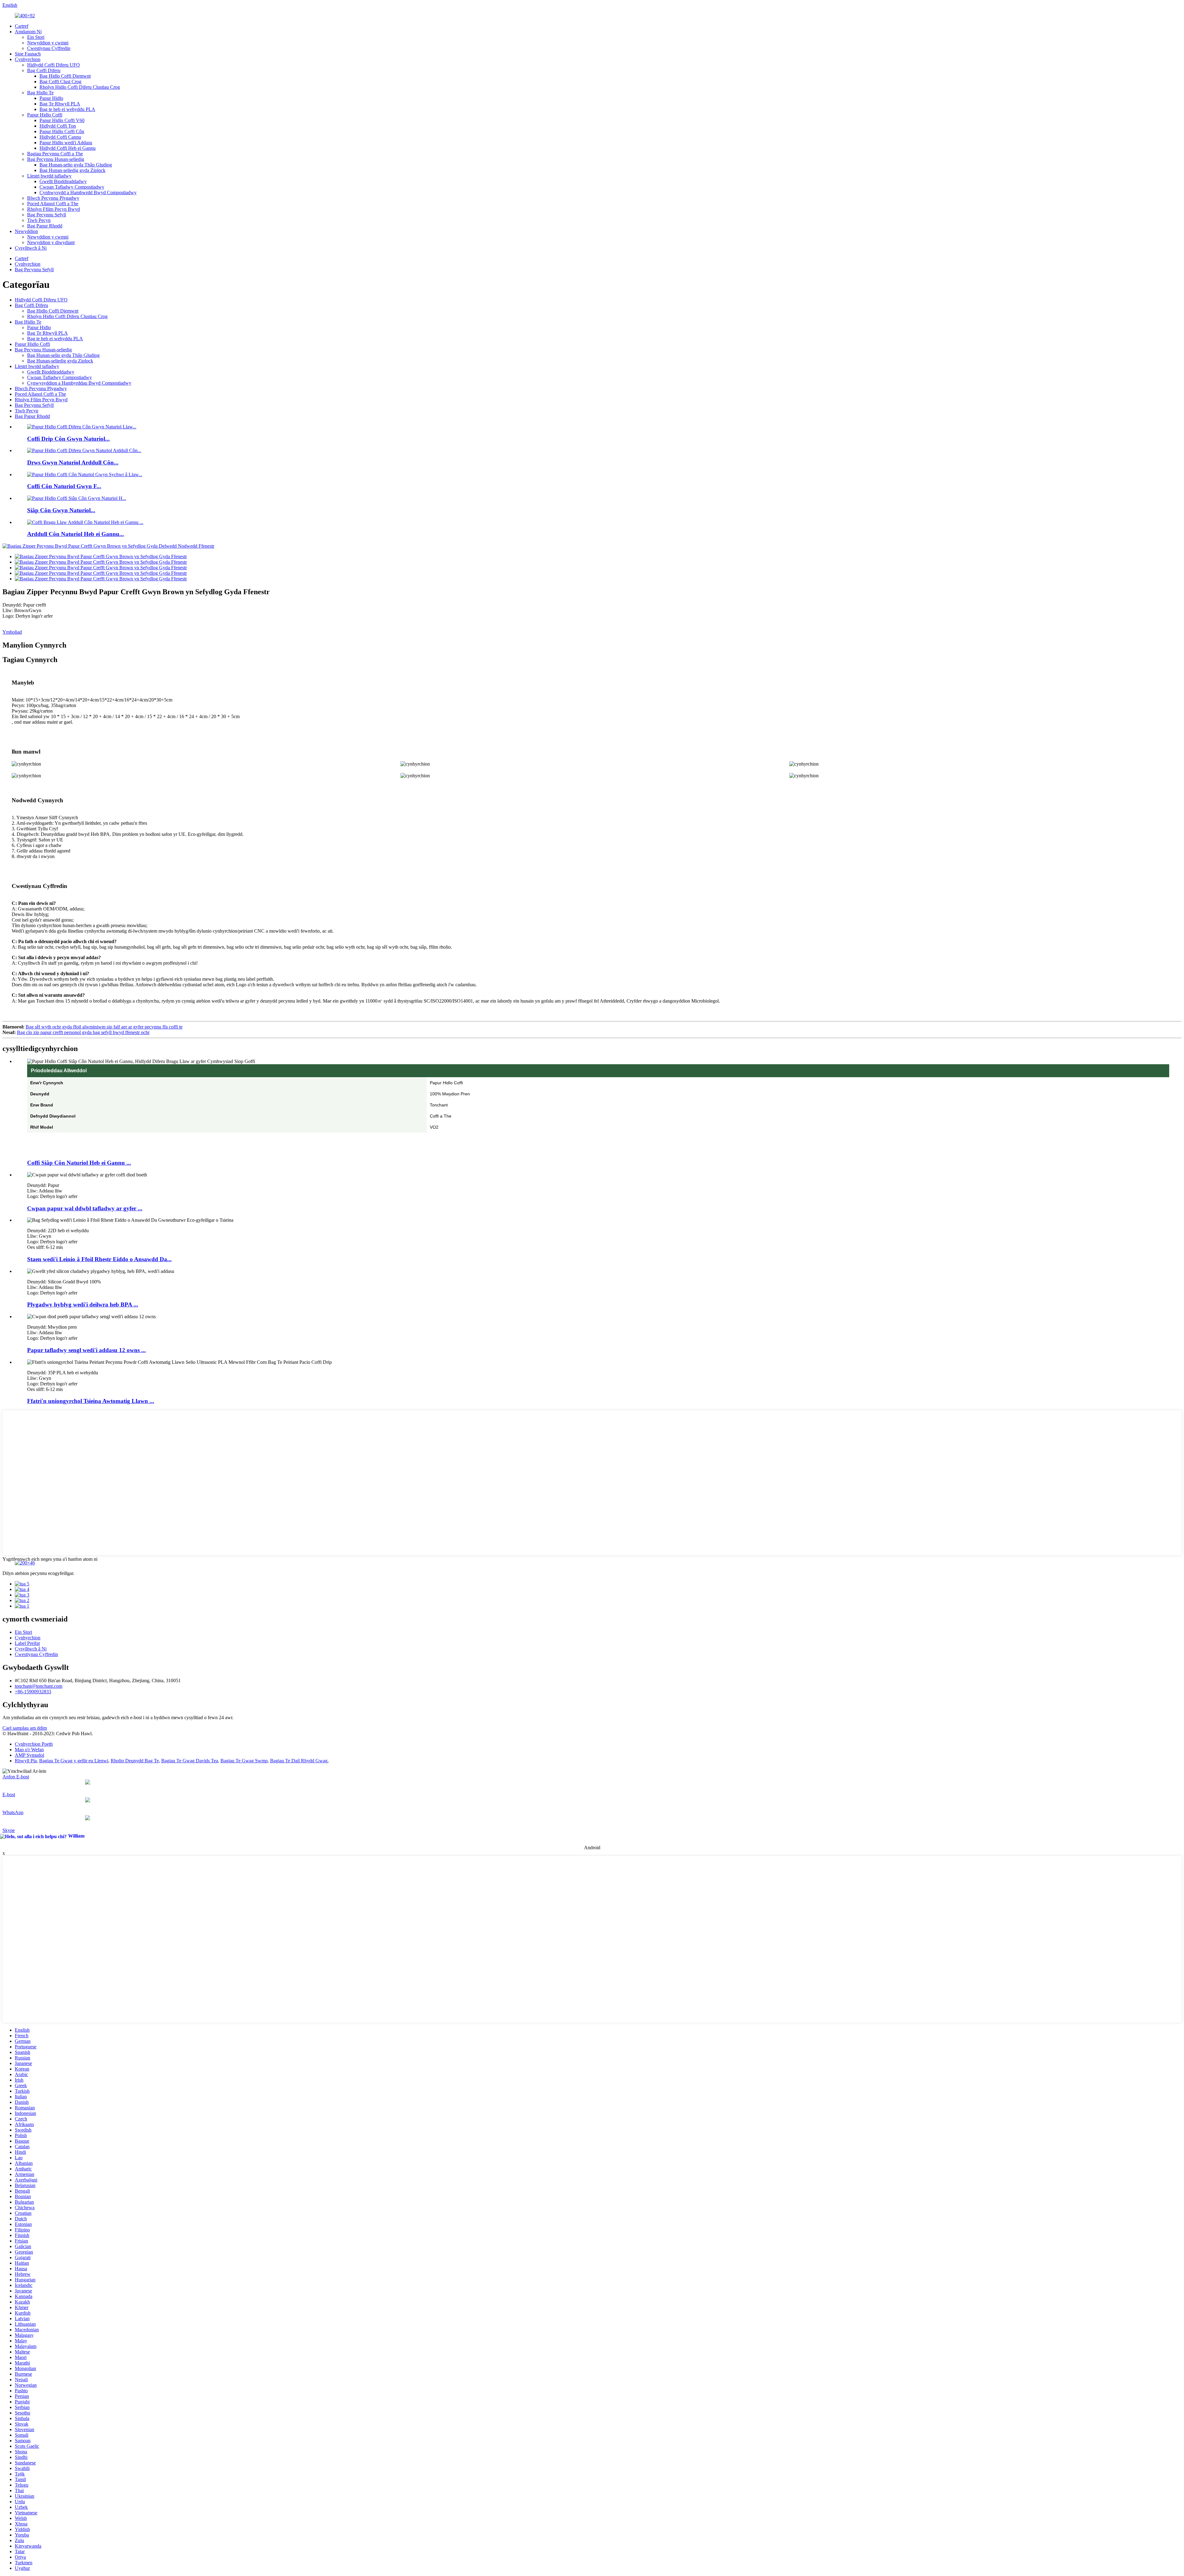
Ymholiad (12, 632)
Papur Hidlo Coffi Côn (62, 131)
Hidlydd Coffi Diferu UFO (53, 65)
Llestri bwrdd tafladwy (49, 176)
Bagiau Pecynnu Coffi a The (55, 154)
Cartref (22, 26)
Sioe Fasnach (28, 54)
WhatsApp (13, 1812)
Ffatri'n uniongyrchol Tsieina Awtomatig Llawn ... (91, 1401)
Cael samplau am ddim (25, 1728)
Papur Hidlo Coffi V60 (62, 120)
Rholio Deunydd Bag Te (135, 1761)
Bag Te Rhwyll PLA (60, 104)
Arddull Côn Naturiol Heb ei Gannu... (76, 534)
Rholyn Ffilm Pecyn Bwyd (53, 209)
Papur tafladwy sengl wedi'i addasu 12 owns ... (86, 1350)
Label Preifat (27, 1643)
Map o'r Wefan (29, 1750)
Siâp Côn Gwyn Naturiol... (61, 510)
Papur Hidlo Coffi (45, 115)
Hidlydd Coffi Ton (58, 126)
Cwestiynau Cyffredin (49, 48)
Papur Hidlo (51, 98)
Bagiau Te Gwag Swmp (244, 1761)
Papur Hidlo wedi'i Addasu (66, 143)
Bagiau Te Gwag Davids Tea (190, 1761)
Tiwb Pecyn (39, 220)
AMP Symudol (29, 1755)
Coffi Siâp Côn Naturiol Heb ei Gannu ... (79, 1163)
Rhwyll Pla (26, 1761)
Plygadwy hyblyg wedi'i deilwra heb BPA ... (83, 1304)
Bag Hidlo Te (40, 93)
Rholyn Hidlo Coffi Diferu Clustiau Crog (80, 87)
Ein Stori (36, 37)
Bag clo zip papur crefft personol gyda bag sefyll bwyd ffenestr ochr (83, 1032)
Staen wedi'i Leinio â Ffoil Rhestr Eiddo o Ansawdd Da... (99, 1259)
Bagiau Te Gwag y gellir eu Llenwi (74, 1761)
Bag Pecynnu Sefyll (47, 215)
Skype (9, 1830)
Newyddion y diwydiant (51, 242)
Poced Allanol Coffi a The (53, 204)
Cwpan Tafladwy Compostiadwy (72, 187)
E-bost (9, 1795)
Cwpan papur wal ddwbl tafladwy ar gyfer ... (85, 1208)
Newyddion (26, 231)
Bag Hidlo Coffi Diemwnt (65, 76)
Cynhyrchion (28, 59)
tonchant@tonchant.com (39, 1686)
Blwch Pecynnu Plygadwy (53, 198)
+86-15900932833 (33, 1692)
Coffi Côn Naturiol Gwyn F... (64, 486)
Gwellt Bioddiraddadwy (63, 181)
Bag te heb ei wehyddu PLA (67, 109)
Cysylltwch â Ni (31, 248)
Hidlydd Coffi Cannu (60, 137)
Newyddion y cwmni (48, 43)
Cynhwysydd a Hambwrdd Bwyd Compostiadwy (88, 192)
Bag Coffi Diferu (44, 70)
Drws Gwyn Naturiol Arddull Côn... (73, 462)
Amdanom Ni (28, 32)
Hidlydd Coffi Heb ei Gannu (68, 148)
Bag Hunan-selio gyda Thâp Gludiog (76, 165)
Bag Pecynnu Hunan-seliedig (56, 159)
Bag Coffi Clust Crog (60, 82)
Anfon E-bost (16, 1777)
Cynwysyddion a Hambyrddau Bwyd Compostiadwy (79, 383)
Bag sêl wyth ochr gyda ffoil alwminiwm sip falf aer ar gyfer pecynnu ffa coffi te (104, 1027)
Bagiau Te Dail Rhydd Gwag (299, 1761)
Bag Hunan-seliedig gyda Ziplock (72, 170)
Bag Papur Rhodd (45, 226)
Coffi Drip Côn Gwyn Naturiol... (68, 439)
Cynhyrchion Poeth (34, 1744)
